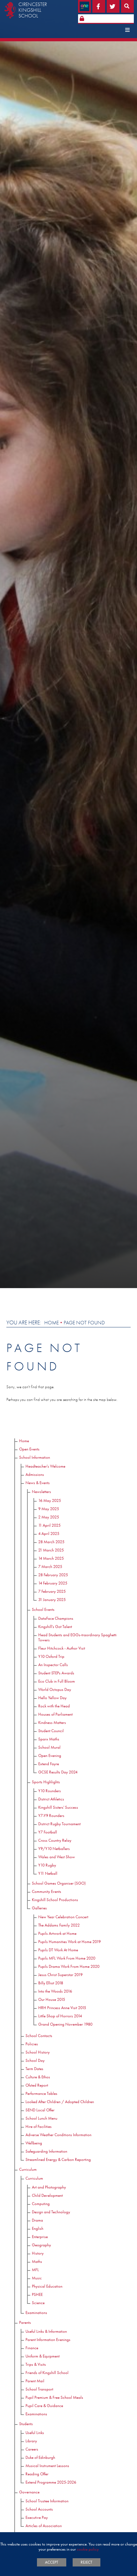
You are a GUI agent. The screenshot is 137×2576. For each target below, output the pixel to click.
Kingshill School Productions (55, 1900)
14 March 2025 (51, 1558)
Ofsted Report (37, 2085)
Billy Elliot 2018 (51, 1983)
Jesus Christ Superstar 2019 (60, 1975)
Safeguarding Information (46, 2151)
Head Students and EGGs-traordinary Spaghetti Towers (77, 1637)
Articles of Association (44, 2526)
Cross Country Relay (55, 1840)
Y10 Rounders (50, 1791)
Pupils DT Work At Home (58, 1950)
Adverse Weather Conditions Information (58, 2135)
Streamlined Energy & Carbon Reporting (58, 2159)
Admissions (35, 1474)
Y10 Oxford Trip (51, 1656)
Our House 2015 (52, 1999)
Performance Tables (41, 2093)
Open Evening (50, 1755)
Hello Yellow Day (52, 1698)
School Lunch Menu (41, 2118)
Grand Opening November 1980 (65, 2024)
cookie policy (88, 2549)
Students (26, 2424)
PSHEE (37, 2294)
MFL (35, 2270)
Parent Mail (35, 2381)
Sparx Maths (49, 1739)
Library (31, 2441)
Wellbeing (34, 2143)
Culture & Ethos (38, 2077)
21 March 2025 (51, 1550)
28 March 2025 (51, 1542)
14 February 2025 (53, 1583)
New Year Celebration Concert (63, 1917)
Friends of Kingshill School (47, 2373)
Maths (37, 2261)
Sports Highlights (46, 1782)
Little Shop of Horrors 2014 (60, 2016)
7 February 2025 (52, 1591)
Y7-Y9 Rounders (51, 1816)
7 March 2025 (50, 1567)
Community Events (47, 1891)
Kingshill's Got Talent (55, 1627)
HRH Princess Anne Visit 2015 (62, 2008)
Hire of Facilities (39, 2126)
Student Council (51, 1731)
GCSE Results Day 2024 (58, 1772)
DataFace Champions (56, 1618)
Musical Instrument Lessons (47, 2466)
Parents (25, 2322)
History (38, 2253)
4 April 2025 (49, 1533)
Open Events (29, 1449)
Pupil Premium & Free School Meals (54, 2397)
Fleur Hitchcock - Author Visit (62, 1648)
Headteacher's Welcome (45, 1466)
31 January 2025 (52, 1600)
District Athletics (51, 1799)
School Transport (39, 2389)
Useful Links (35, 2433)
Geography (41, 2245)
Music (37, 2278)
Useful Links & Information (46, 2331)
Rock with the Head (54, 1706)
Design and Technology (51, 2212)
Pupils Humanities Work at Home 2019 (69, 1942)
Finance (32, 2348)
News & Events (38, 1483)
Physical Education (47, 2286)
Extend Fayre (49, 1764)
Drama (37, 2220)
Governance (29, 2492)
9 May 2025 (49, 1509)
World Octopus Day (55, 1689)
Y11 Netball (48, 1873)
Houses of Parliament (55, 1714)
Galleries (39, 1908)
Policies (32, 2044)
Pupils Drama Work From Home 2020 (69, 1966)
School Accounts (39, 2509)
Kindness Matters (52, 1722)
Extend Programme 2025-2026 (51, 2482)
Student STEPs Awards (56, 1673)
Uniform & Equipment (43, 2356)
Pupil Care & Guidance (44, 2406)
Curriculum (28, 2169)
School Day (35, 2060)
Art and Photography (49, 2187)
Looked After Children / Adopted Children (60, 2102)
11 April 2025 (49, 1525)
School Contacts (39, 2036)
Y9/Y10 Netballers (54, 1849)
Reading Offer (37, 2474)
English (38, 2228)
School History (38, 2052)
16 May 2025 (50, 1500)
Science (38, 2303)
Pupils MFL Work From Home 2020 (67, 1958)
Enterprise (40, 2237)
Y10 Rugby (47, 1865)
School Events (43, 1609)
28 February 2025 (53, 1575)
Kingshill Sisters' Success (58, 1807)
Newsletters (41, 1492)
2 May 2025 (49, 1517)
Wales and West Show (57, 1857)
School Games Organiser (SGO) (59, 1883)
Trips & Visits (36, 2364)
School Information (35, 1457)
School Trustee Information (47, 2501)
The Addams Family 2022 (59, 1925)
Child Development (47, 2195)
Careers (32, 2449)
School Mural (49, 1747)
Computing (41, 2204)
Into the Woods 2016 (55, 1991)
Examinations (36, 2313)
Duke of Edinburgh (40, 2457)
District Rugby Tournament (59, 1824)
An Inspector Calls (53, 1665)
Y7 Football (48, 1832)
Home (51, 1323)
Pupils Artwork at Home (57, 1933)
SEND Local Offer (40, 2110)
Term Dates (34, 2069)
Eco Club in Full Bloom (57, 1681)
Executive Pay (37, 2517)
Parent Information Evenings (48, 2340)
